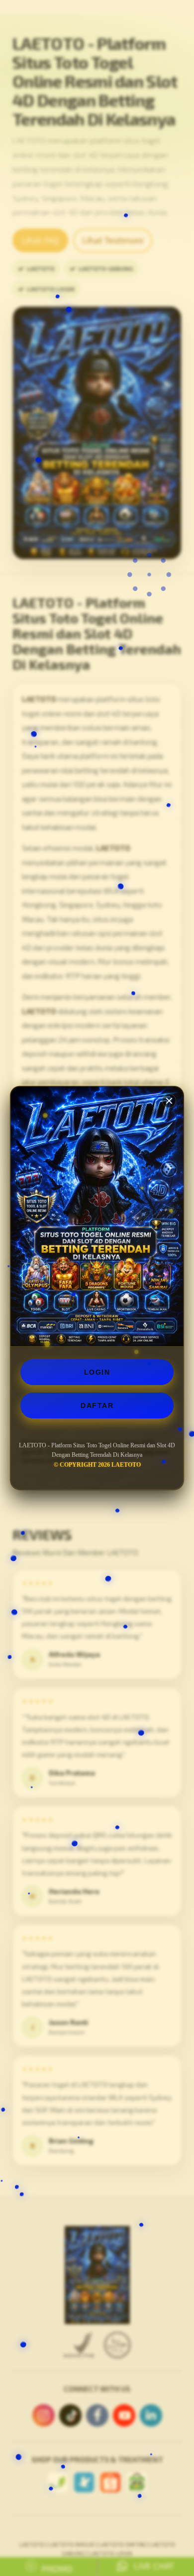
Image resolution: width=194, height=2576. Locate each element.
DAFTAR (97, 1405)
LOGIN (97, 1372)
